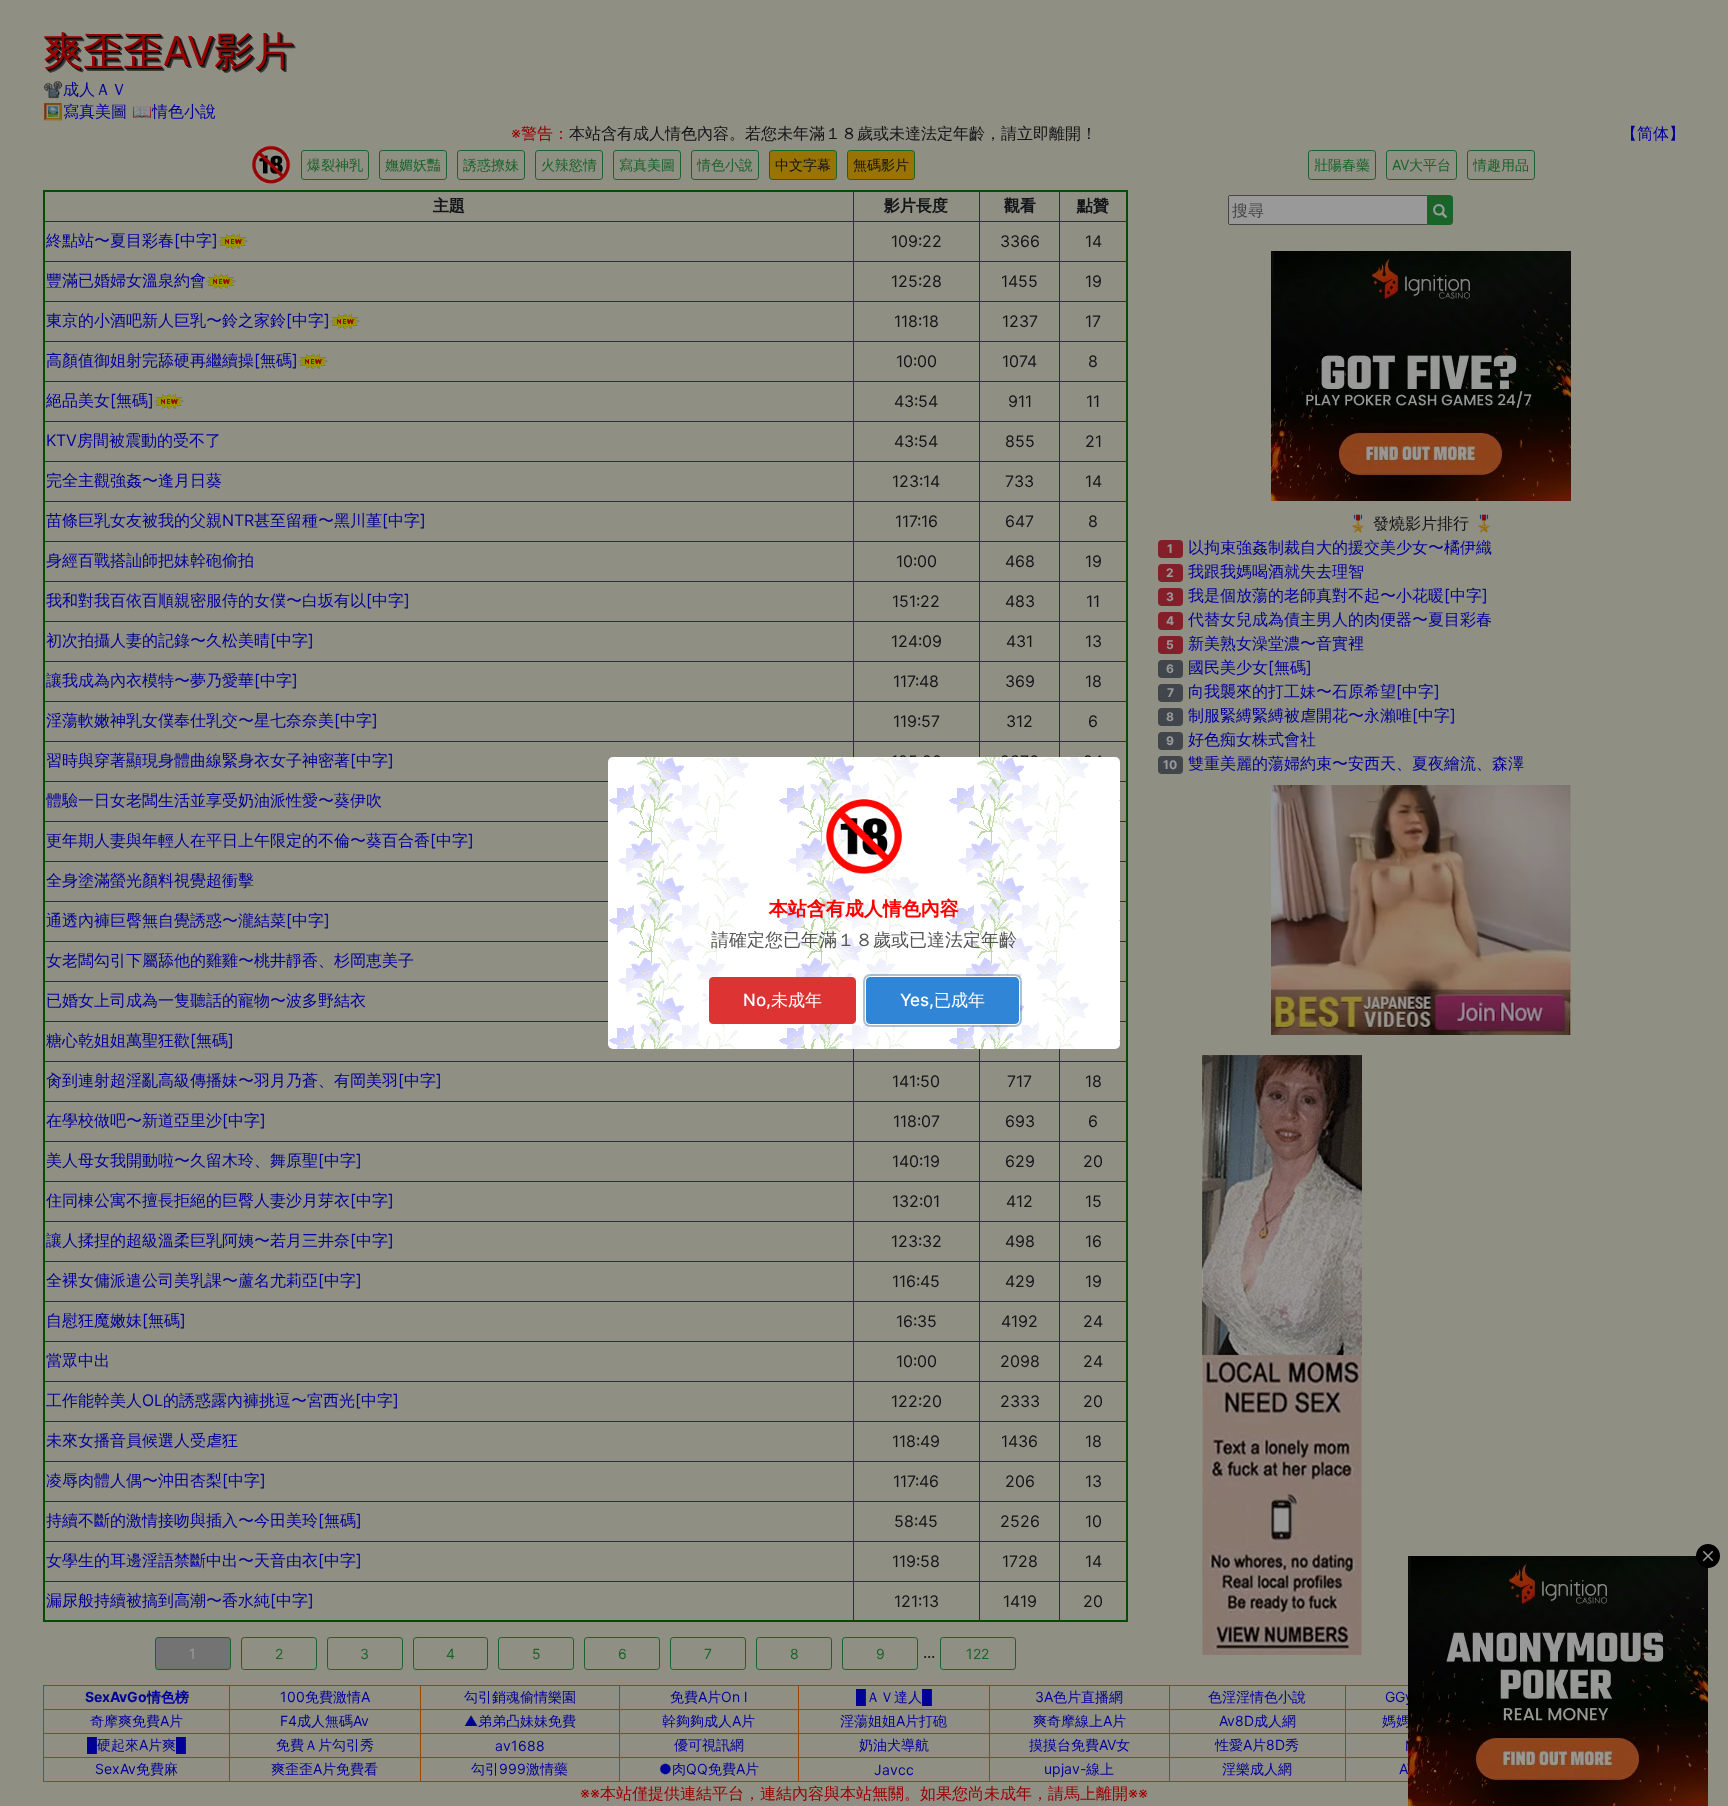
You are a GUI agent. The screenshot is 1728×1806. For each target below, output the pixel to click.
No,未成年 (782, 1000)
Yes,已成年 (942, 1000)
